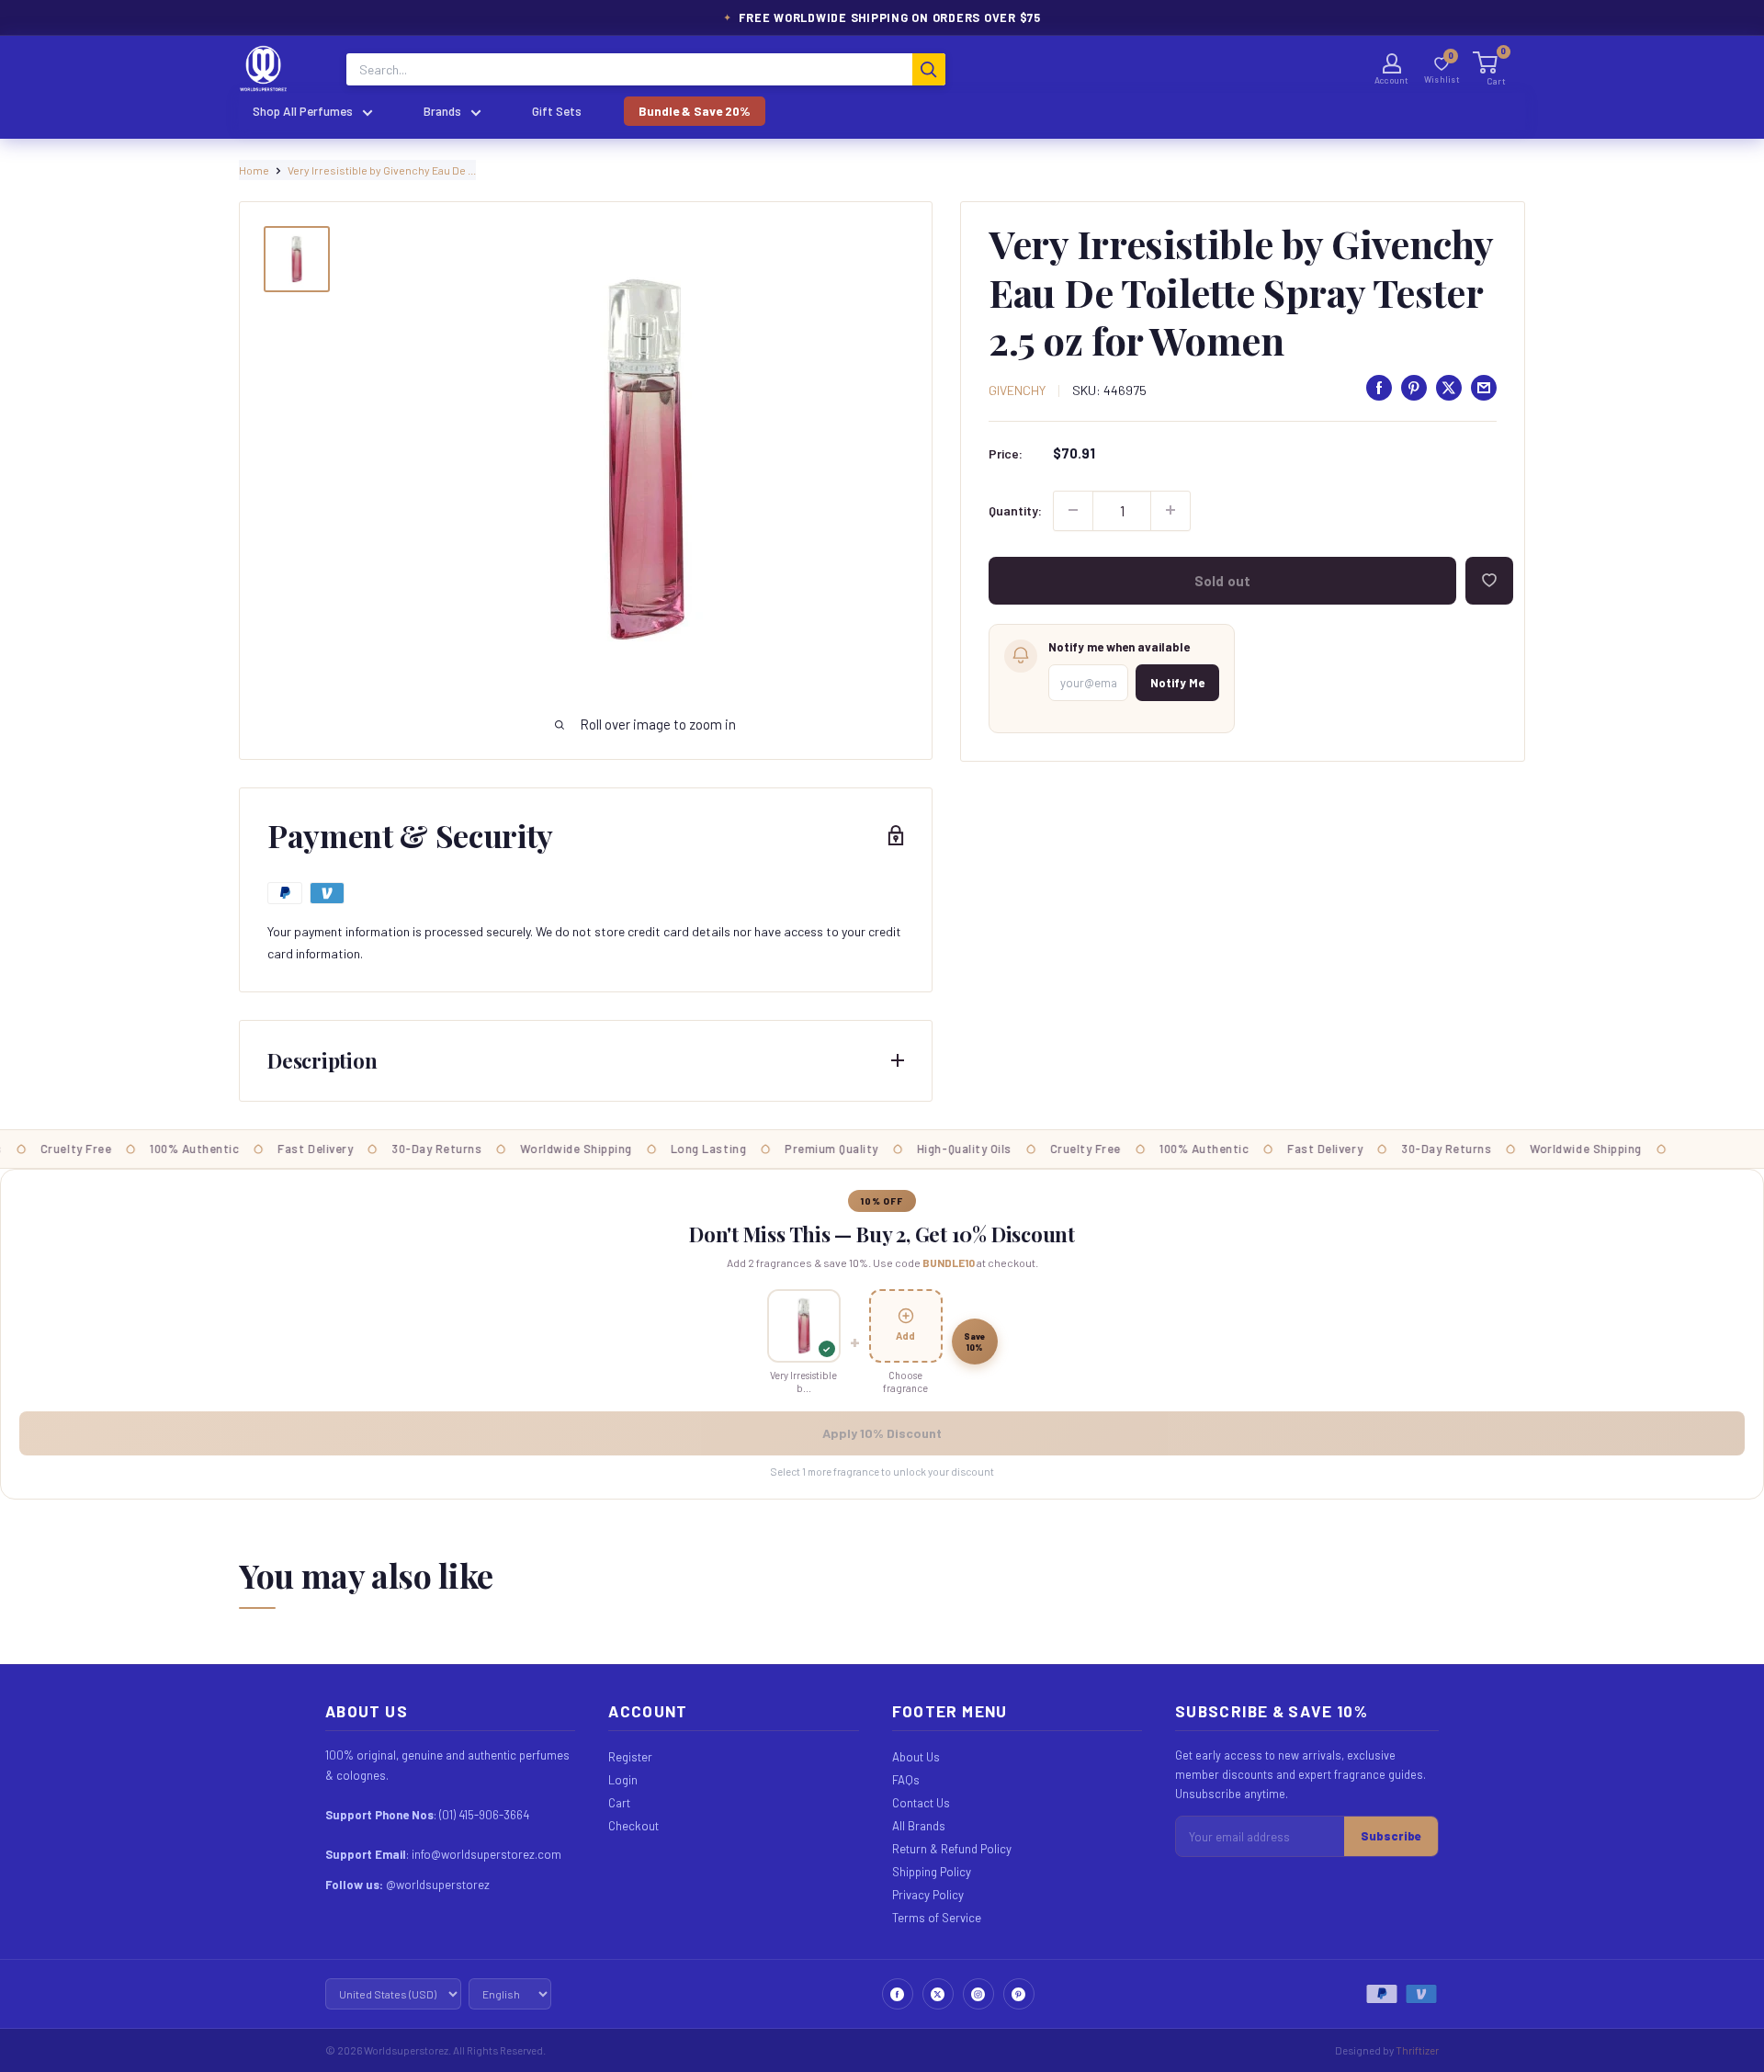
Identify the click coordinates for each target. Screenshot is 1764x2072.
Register (630, 1757)
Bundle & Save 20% (695, 111)
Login (623, 1780)
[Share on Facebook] (1379, 388)
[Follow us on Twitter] (938, 1994)
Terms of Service (937, 1918)
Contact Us (921, 1803)
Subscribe (1391, 1836)
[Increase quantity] (1170, 510)
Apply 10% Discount (882, 1433)
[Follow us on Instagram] (978, 1994)
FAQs (906, 1780)
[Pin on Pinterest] (1414, 388)
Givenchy (1017, 389)
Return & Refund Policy (952, 1849)
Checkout (633, 1826)
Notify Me (1177, 682)
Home (254, 170)
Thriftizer (1417, 2050)
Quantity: (1015, 510)
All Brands (919, 1826)
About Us (916, 1757)
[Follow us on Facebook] (898, 1994)
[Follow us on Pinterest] (1019, 1994)
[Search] (929, 69)
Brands (442, 111)
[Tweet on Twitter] (1449, 388)
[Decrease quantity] (1073, 510)
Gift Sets (557, 111)
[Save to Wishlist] (1489, 580)
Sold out (1222, 580)
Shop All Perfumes (303, 111)
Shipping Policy (932, 1872)
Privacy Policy (928, 1895)
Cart (619, 1803)
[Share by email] (1484, 388)
